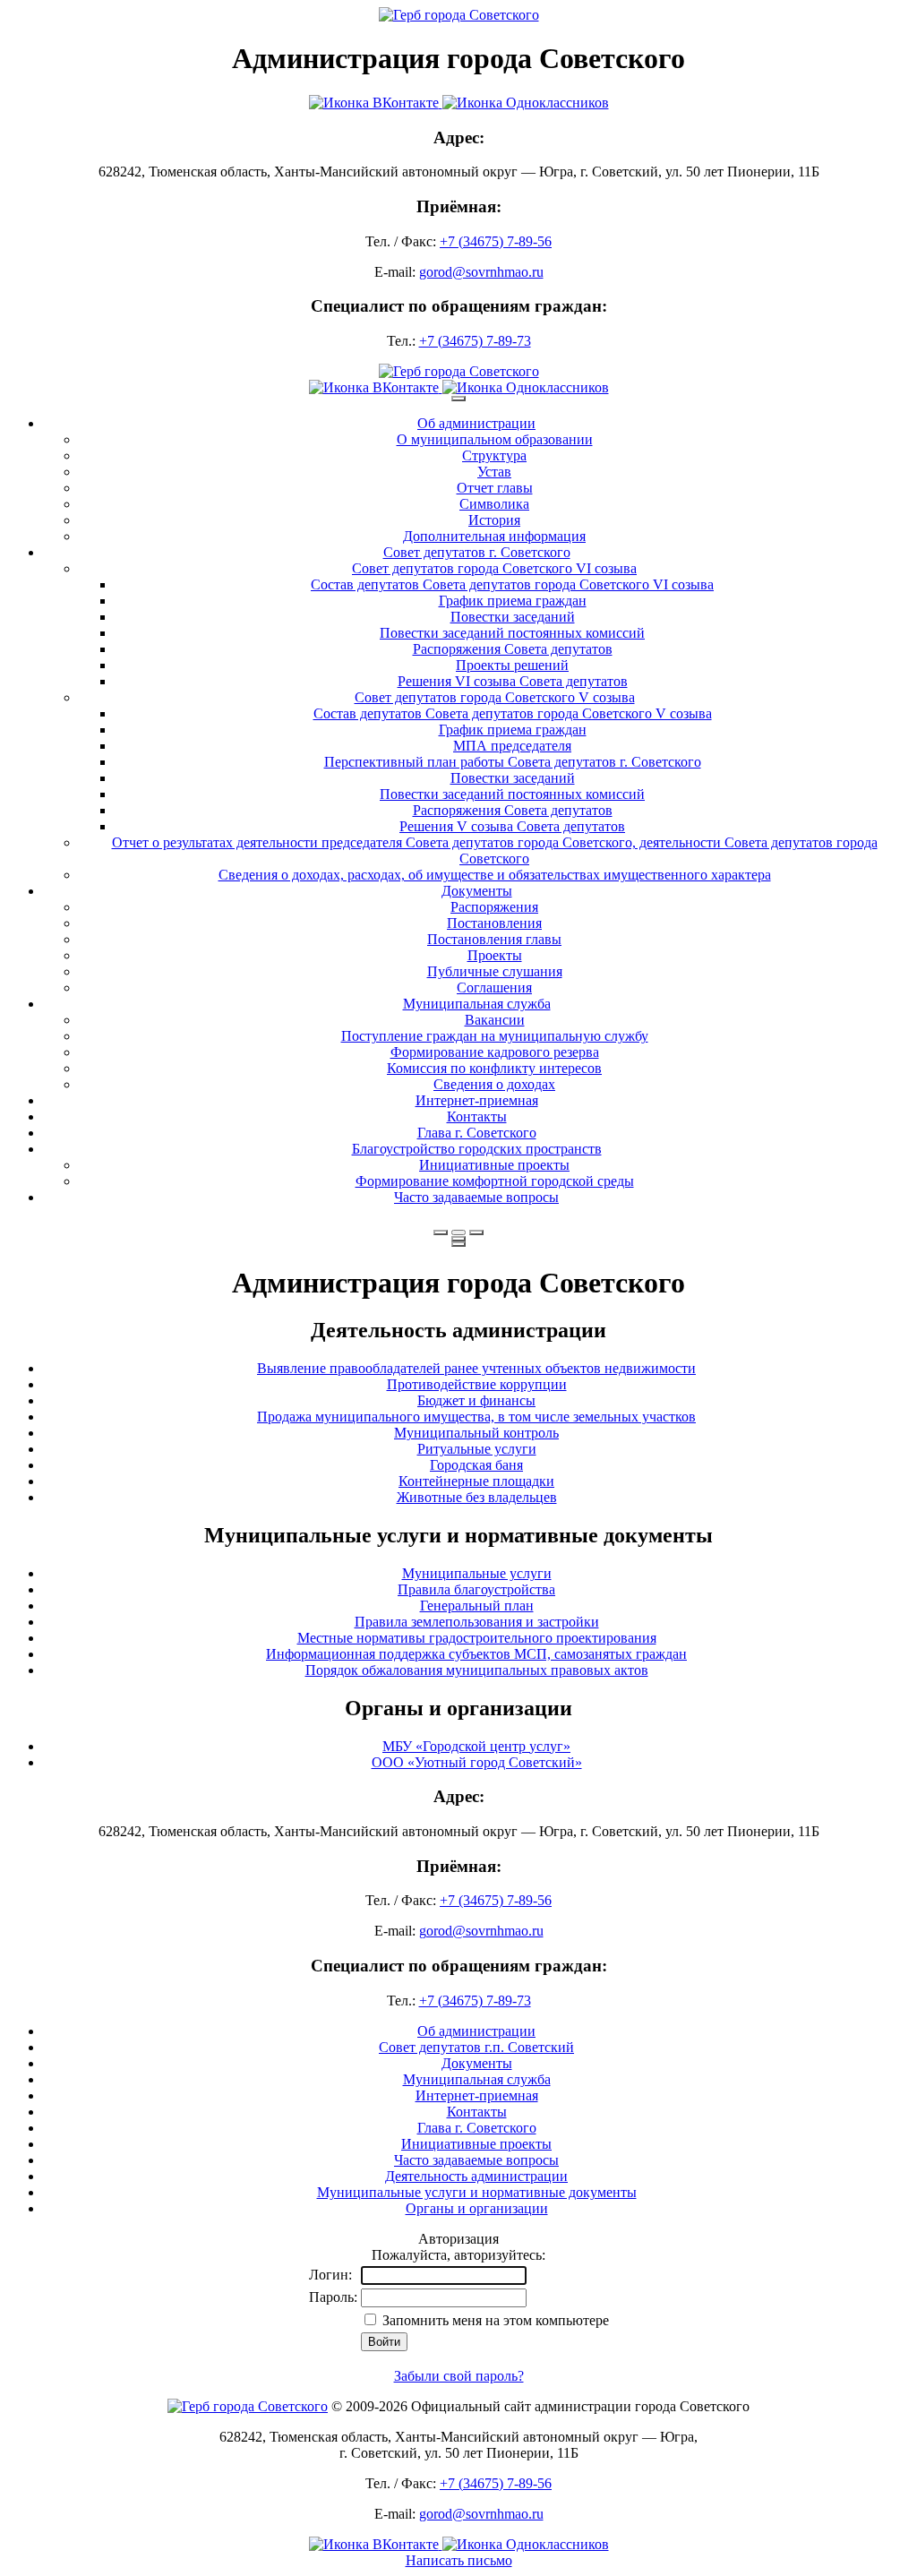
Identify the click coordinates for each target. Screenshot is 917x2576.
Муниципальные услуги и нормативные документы (477, 2192)
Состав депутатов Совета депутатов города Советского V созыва (513, 713)
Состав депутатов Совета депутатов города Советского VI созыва (512, 584)
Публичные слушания (495, 971)
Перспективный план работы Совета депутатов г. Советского (513, 762)
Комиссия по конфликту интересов (494, 1068)
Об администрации (476, 423)
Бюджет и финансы (476, 1400)
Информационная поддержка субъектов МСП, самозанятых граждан (476, 1654)
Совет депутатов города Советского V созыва (495, 697)
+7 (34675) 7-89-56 (496, 241)
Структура (494, 455)
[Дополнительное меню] (458, 399)
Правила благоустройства (476, 1589)
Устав (494, 472)
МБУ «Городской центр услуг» (476, 1746)
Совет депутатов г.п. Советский (476, 2047)
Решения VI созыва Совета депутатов (513, 681)
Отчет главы (495, 488)
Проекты (495, 955)
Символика (494, 504)
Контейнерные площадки (476, 1481)
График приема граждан (513, 601)
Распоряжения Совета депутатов (513, 649)
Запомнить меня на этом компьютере (494, 2320)
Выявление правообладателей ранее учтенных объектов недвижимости (476, 1368)
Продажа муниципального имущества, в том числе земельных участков (476, 1417)
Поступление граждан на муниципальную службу (495, 1036)
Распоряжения (494, 907)
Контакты (477, 1116)
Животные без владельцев (477, 1497)
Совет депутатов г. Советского (477, 552)
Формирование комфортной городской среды (495, 1181)
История (494, 520)
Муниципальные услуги (477, 1573)
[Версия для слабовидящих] (458, 1232)
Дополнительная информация (494, 536)
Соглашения (494, 987)
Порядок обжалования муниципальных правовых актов (477, 1670)
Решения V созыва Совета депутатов (512, 826)
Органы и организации (477, 2208)
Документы (477, 891)
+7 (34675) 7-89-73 (475, 341)
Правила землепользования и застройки (477, 1622)
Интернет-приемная (477, 1100)
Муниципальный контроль (476, 1433)
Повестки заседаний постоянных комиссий (512, 633)
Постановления (494, 923)
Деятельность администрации (476, 2176)
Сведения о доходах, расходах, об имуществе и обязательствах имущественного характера (495, 875)
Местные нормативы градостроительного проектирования (477, 1638)
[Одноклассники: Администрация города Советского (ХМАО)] (526, 103)
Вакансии (495, 1020)
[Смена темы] (476, 1232)
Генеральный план (477, 1606)
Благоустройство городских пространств (477, 1149)
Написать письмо (459, 2560)
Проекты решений (512, 665)
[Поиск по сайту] (441, 1232)
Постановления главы (494, 939)
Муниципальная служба (477, 1004)
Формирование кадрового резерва (495, 1052)
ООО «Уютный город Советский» (477, 1762)
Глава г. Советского (477, 1133)
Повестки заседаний (513, 617)
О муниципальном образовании (495, 439)
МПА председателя (512, 746)
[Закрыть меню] (458, 1239)
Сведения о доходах (494, 1084)
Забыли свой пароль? (459, 2376)
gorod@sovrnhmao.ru (481, 272)
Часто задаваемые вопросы (476, 1197)
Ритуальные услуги (477, 1449)
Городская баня (476, 1465)
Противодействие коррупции (477, 1384)
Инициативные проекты (494, 1165)
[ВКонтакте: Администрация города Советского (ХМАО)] (376, 103)
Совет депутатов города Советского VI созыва (494, 568)
